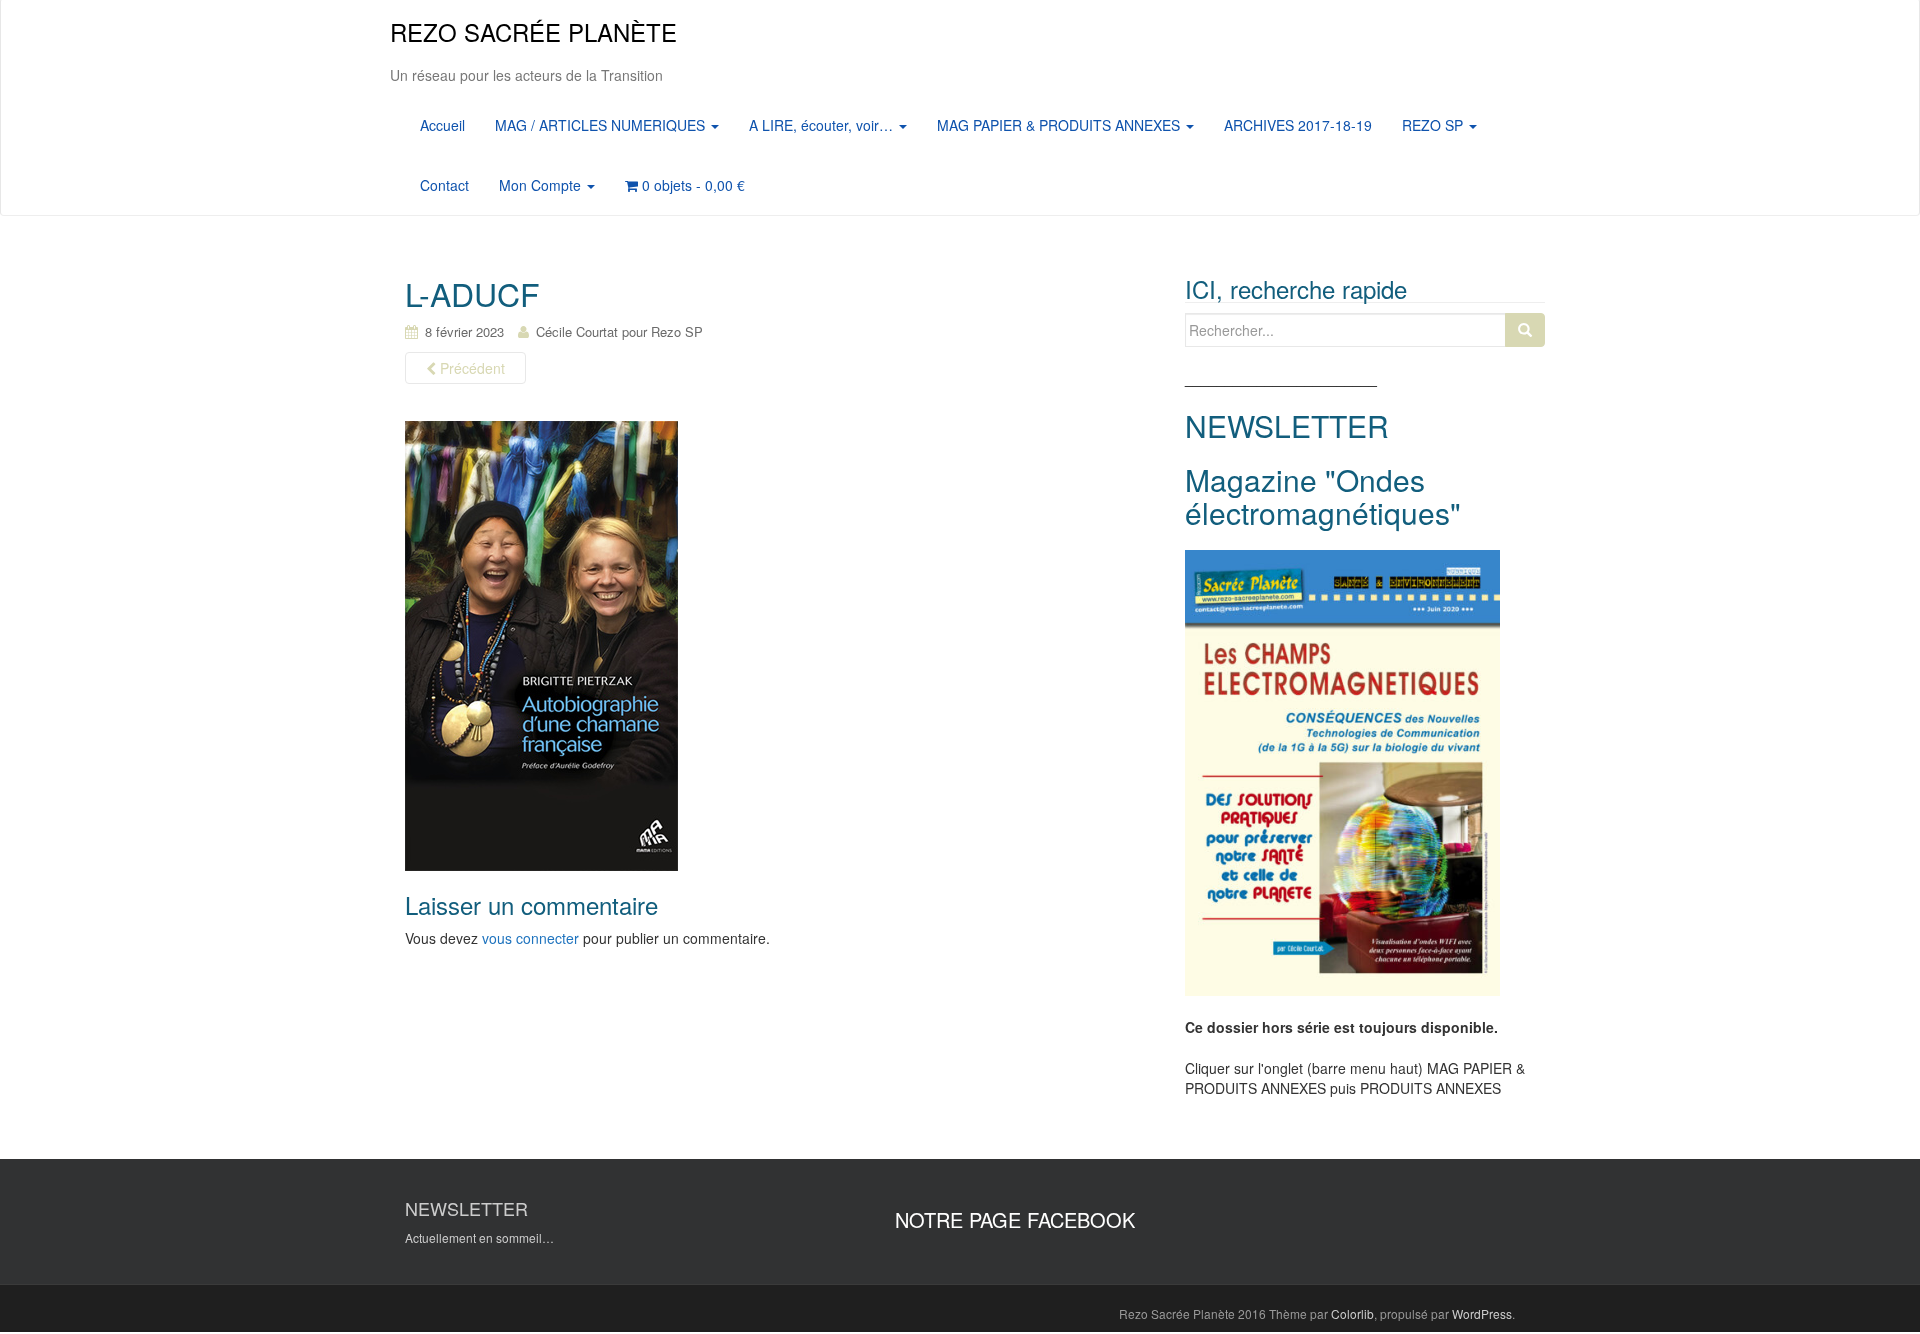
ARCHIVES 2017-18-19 (1298, 125)
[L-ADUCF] (541, 645)
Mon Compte (542, 185)
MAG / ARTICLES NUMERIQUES (602, 125)
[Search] (1525, 330)
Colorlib (1352, 1313)
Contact (444, 185)
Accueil (442, 125)
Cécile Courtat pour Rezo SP (619, 331)
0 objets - (691, 185)
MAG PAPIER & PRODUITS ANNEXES (1060, 125)
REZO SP (1434, 125)
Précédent (470, 368)
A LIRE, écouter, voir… (823, 125)
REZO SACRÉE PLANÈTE (533, 31)
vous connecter (530, 938)
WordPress (1482, 1313)
